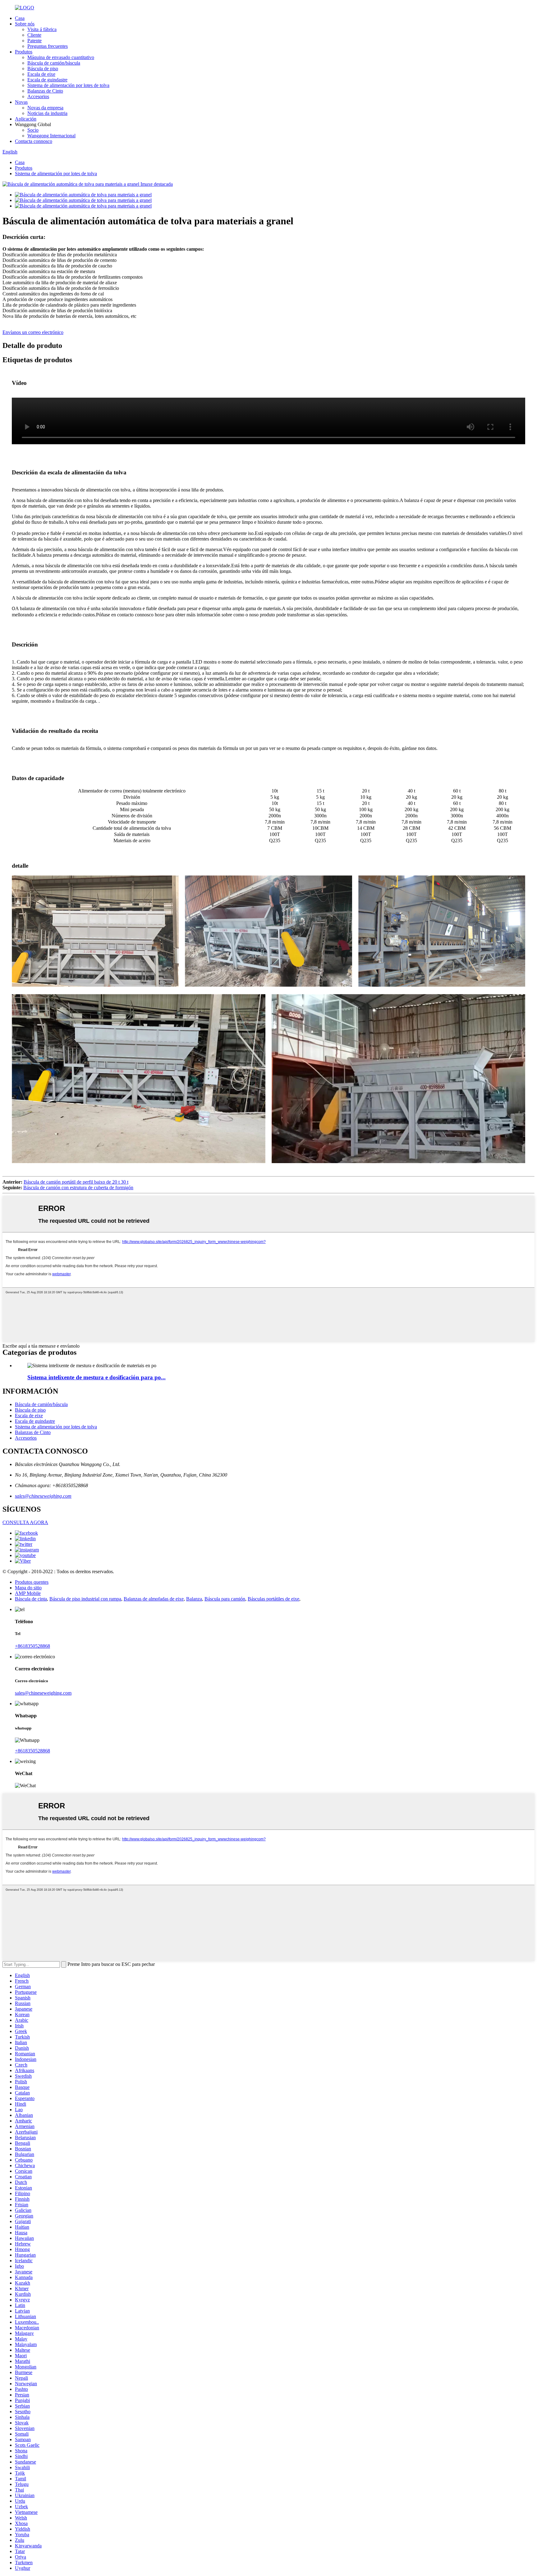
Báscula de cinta (31, 1599)
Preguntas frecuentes (48, 46)
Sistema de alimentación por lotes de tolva (68, 85)
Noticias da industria (47, 113)
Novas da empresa (45, 108)
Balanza (194, 1599)
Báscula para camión (225, 1599)
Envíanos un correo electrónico (33, 332)
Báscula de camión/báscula (54, 63)
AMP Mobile (28, 1593)
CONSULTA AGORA (25, 1522)
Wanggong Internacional (51, 136)
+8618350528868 (32, 1646)
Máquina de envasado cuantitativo (61, 57)
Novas (21, 102)
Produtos (24, 52)
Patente (34, 41)
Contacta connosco (34, 141)
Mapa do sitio (28, 1588)
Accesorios (38, 96)
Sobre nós (25, 24)
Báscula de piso (43, 69)
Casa (20, 18)
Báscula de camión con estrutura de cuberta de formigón (78, 1188)
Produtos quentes (32, 1582)
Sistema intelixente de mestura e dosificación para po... (96, 1377)
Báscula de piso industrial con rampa (85, 1599)
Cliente (34, 35)
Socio (33, 130)
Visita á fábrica (42, 29)
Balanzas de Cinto (45, 91)
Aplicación (26, 119)
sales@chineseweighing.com (43, 1496)
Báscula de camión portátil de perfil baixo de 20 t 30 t (76, 1182)
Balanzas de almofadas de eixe (154, 1599)
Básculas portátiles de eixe (273, 1599)
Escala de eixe (41, 74)
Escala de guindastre (47, 80)
